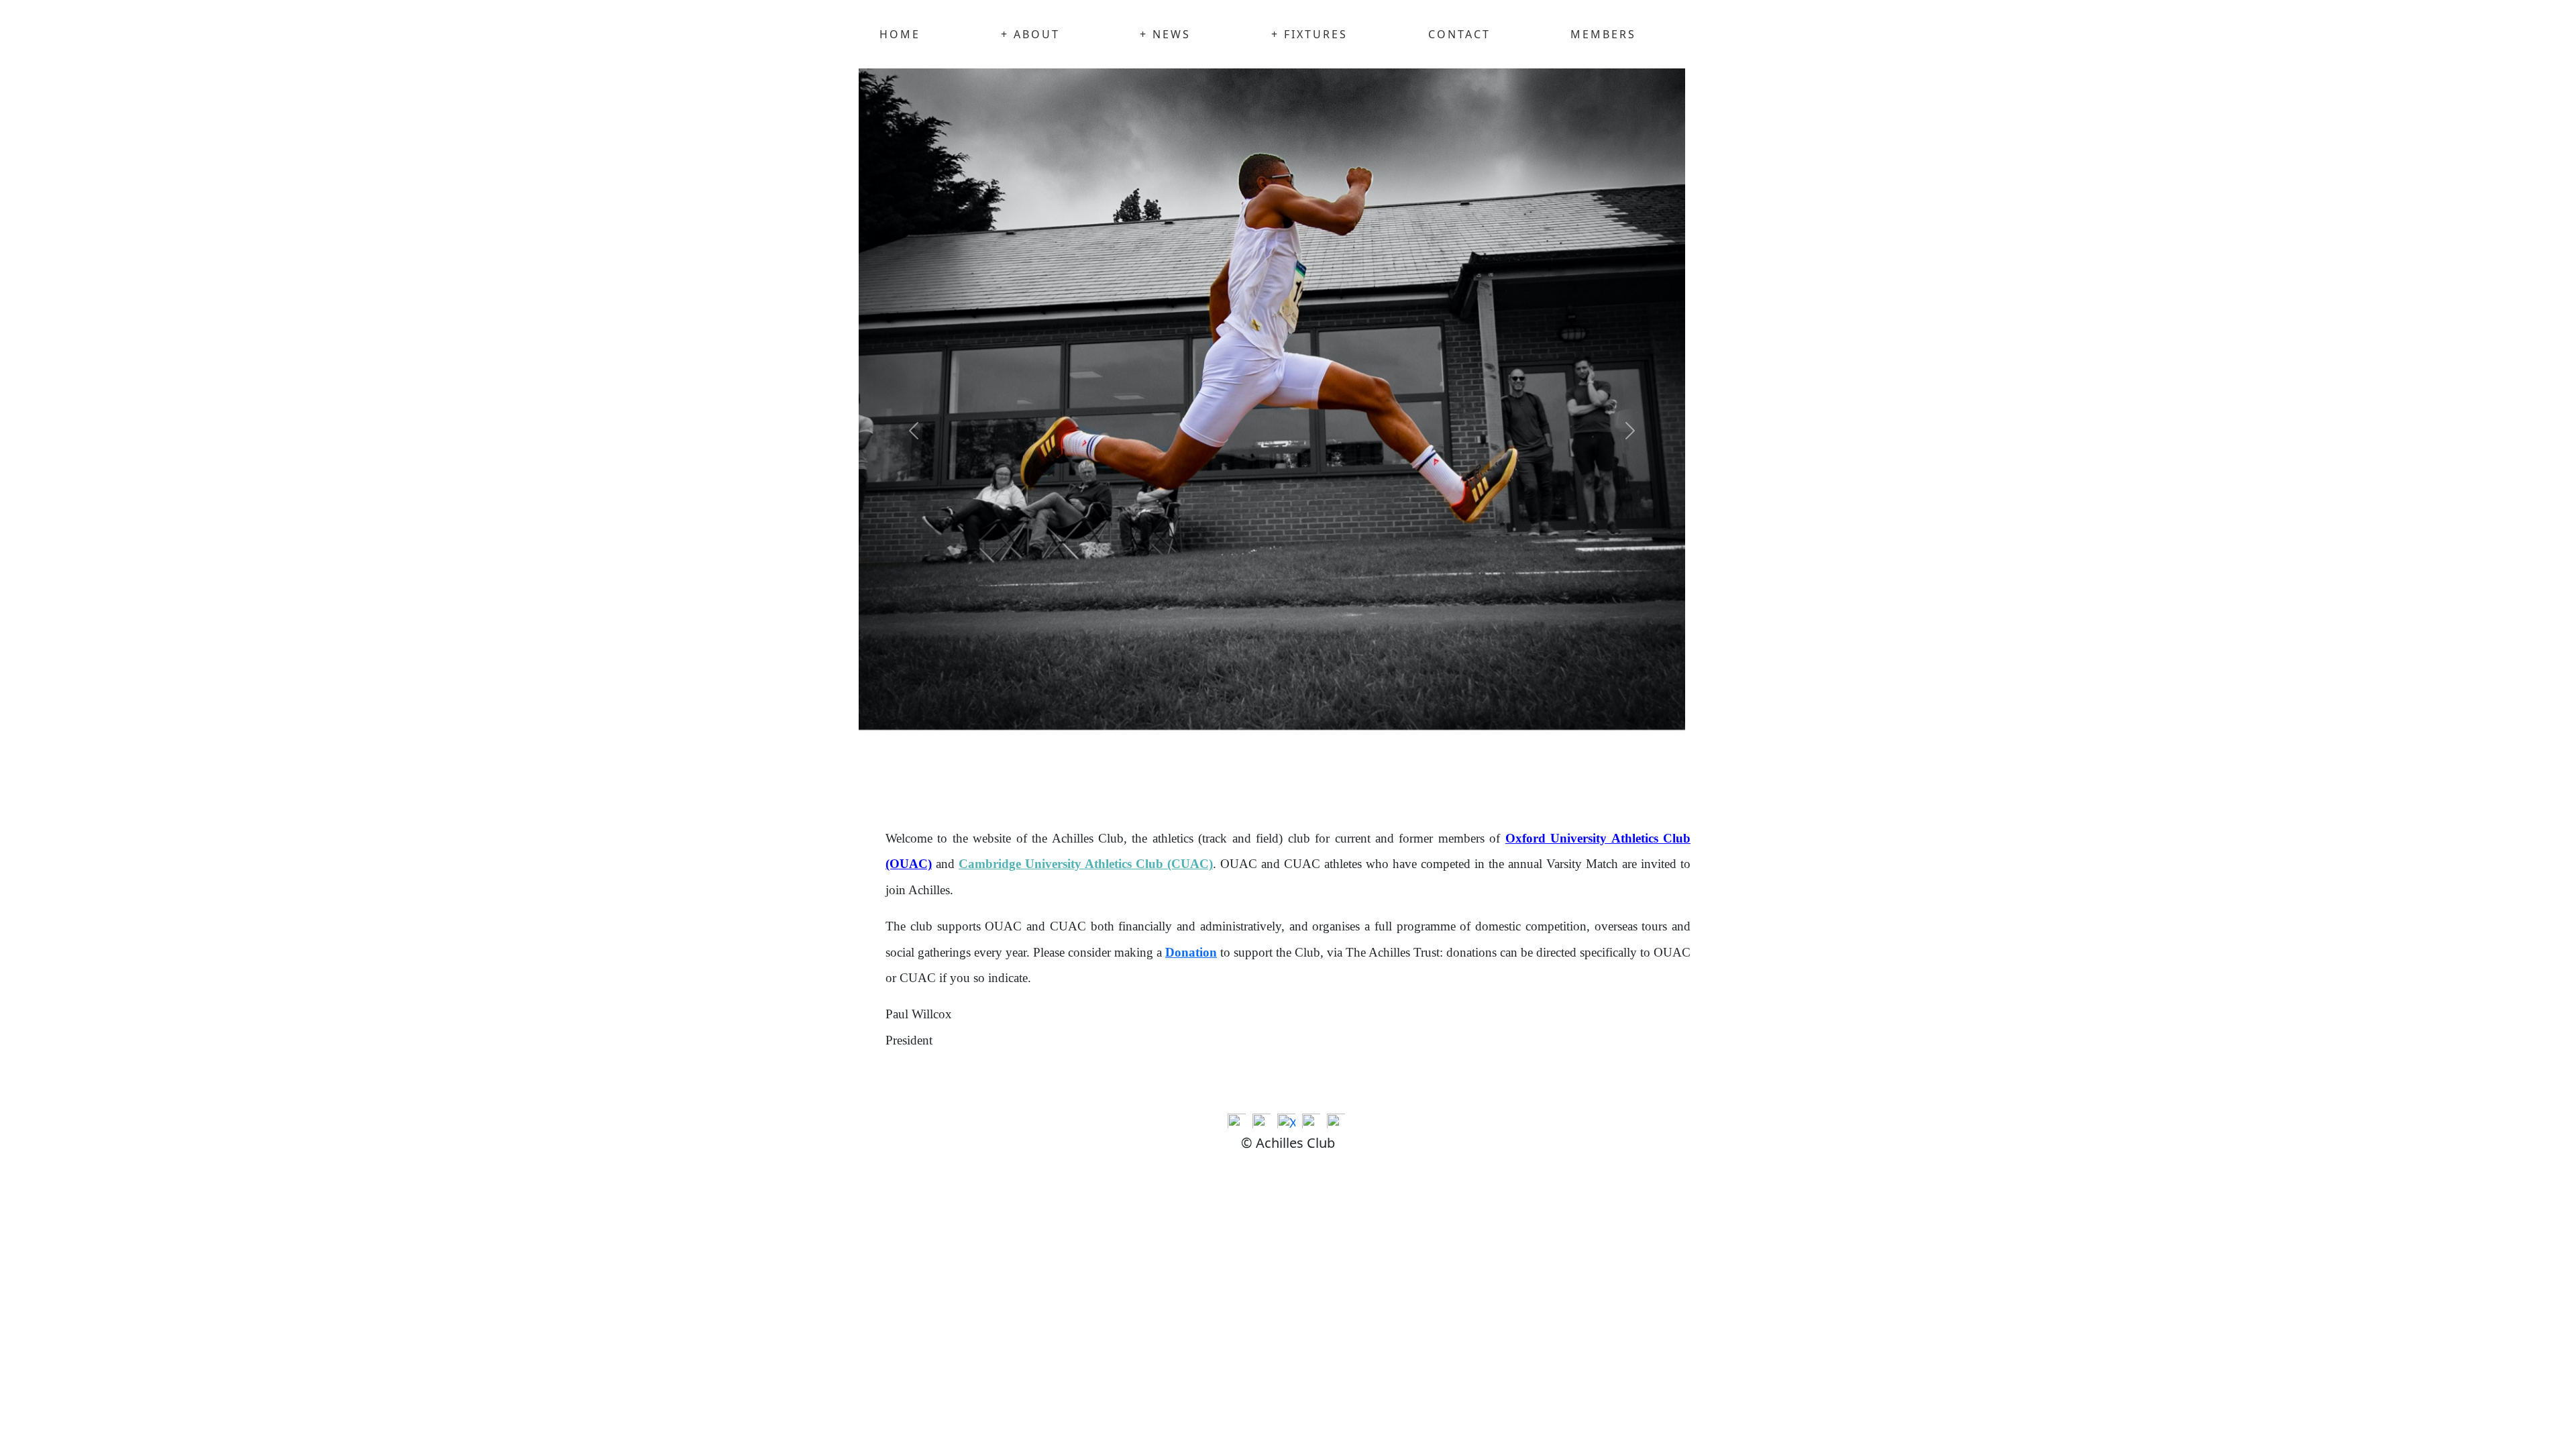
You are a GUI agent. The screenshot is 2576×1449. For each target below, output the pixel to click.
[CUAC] (1338, 1123)
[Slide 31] (1540, 774)
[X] (1288, 1123)
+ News (1165, 34)
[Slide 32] (1558, 774)
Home (900, 34)
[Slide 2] (1022, 774)
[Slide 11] (1183, 774)
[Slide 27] (1469, 774)
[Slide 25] (1433, 774)
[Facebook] (1263, 1123)
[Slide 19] (1326, 774)
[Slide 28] (1486, 774)
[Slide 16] (1272, 774)
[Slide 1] (1004, 774)
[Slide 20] (1343, 774)
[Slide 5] (1076, 774)
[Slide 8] (1129, 774)
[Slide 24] (1415, 774)
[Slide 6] (1093, 774)
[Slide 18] (1308, 774)
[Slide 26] (1451, 774)
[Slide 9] (1147, 774)
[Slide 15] (1254, 774)
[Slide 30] (1522, 774)
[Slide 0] (986, 774)
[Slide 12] (1200, 774)
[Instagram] (1313, 1123)
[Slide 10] (1165, 774)
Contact (1459, 34)
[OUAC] (1238, 1123)
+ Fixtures (1309, 34)
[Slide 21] (1361, 774)
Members (1603, 34)
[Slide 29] (1504, 774)
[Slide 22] (1380, 774)
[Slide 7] (1111, 774)
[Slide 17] (1290, 774)
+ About (1030, 34)
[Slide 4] (1058, 774)
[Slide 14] (1236, 774)
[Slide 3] (1039, 774)
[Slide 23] (1397, 774)
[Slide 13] (1219, 774)
